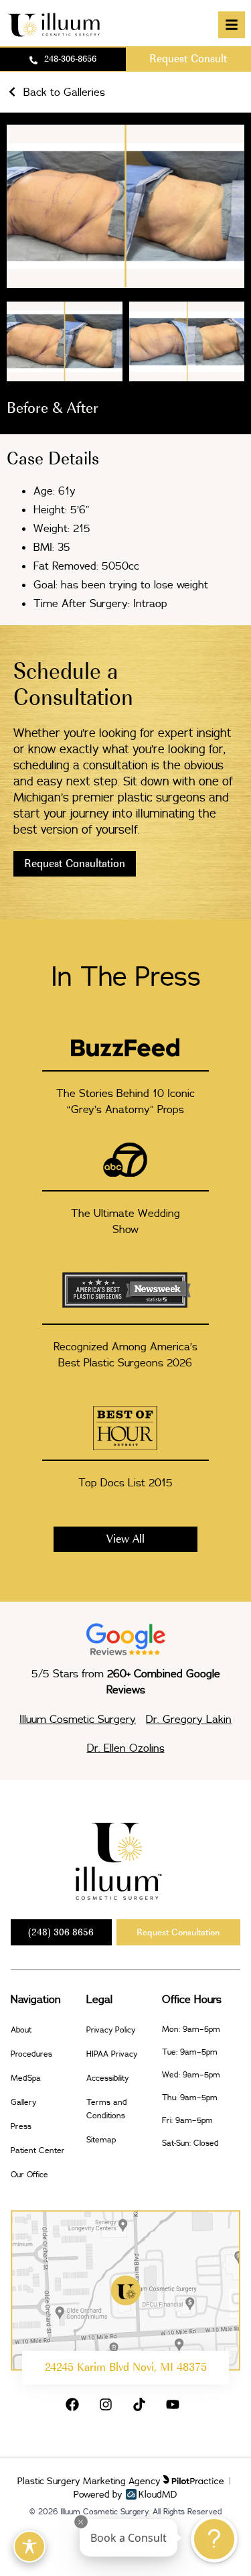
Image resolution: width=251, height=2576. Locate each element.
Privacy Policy (111, 2030)
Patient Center (38, 2150)
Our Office (29, 2174)
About (21, 2030)
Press (21, 2126)
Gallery (23, 2102)
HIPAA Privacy (112, 2054)
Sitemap (101, 2139)
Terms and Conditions (107, 2109)
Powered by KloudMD (125, 2494)
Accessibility (107, 2078)
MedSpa (26, 2078)
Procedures (31, 2054)
